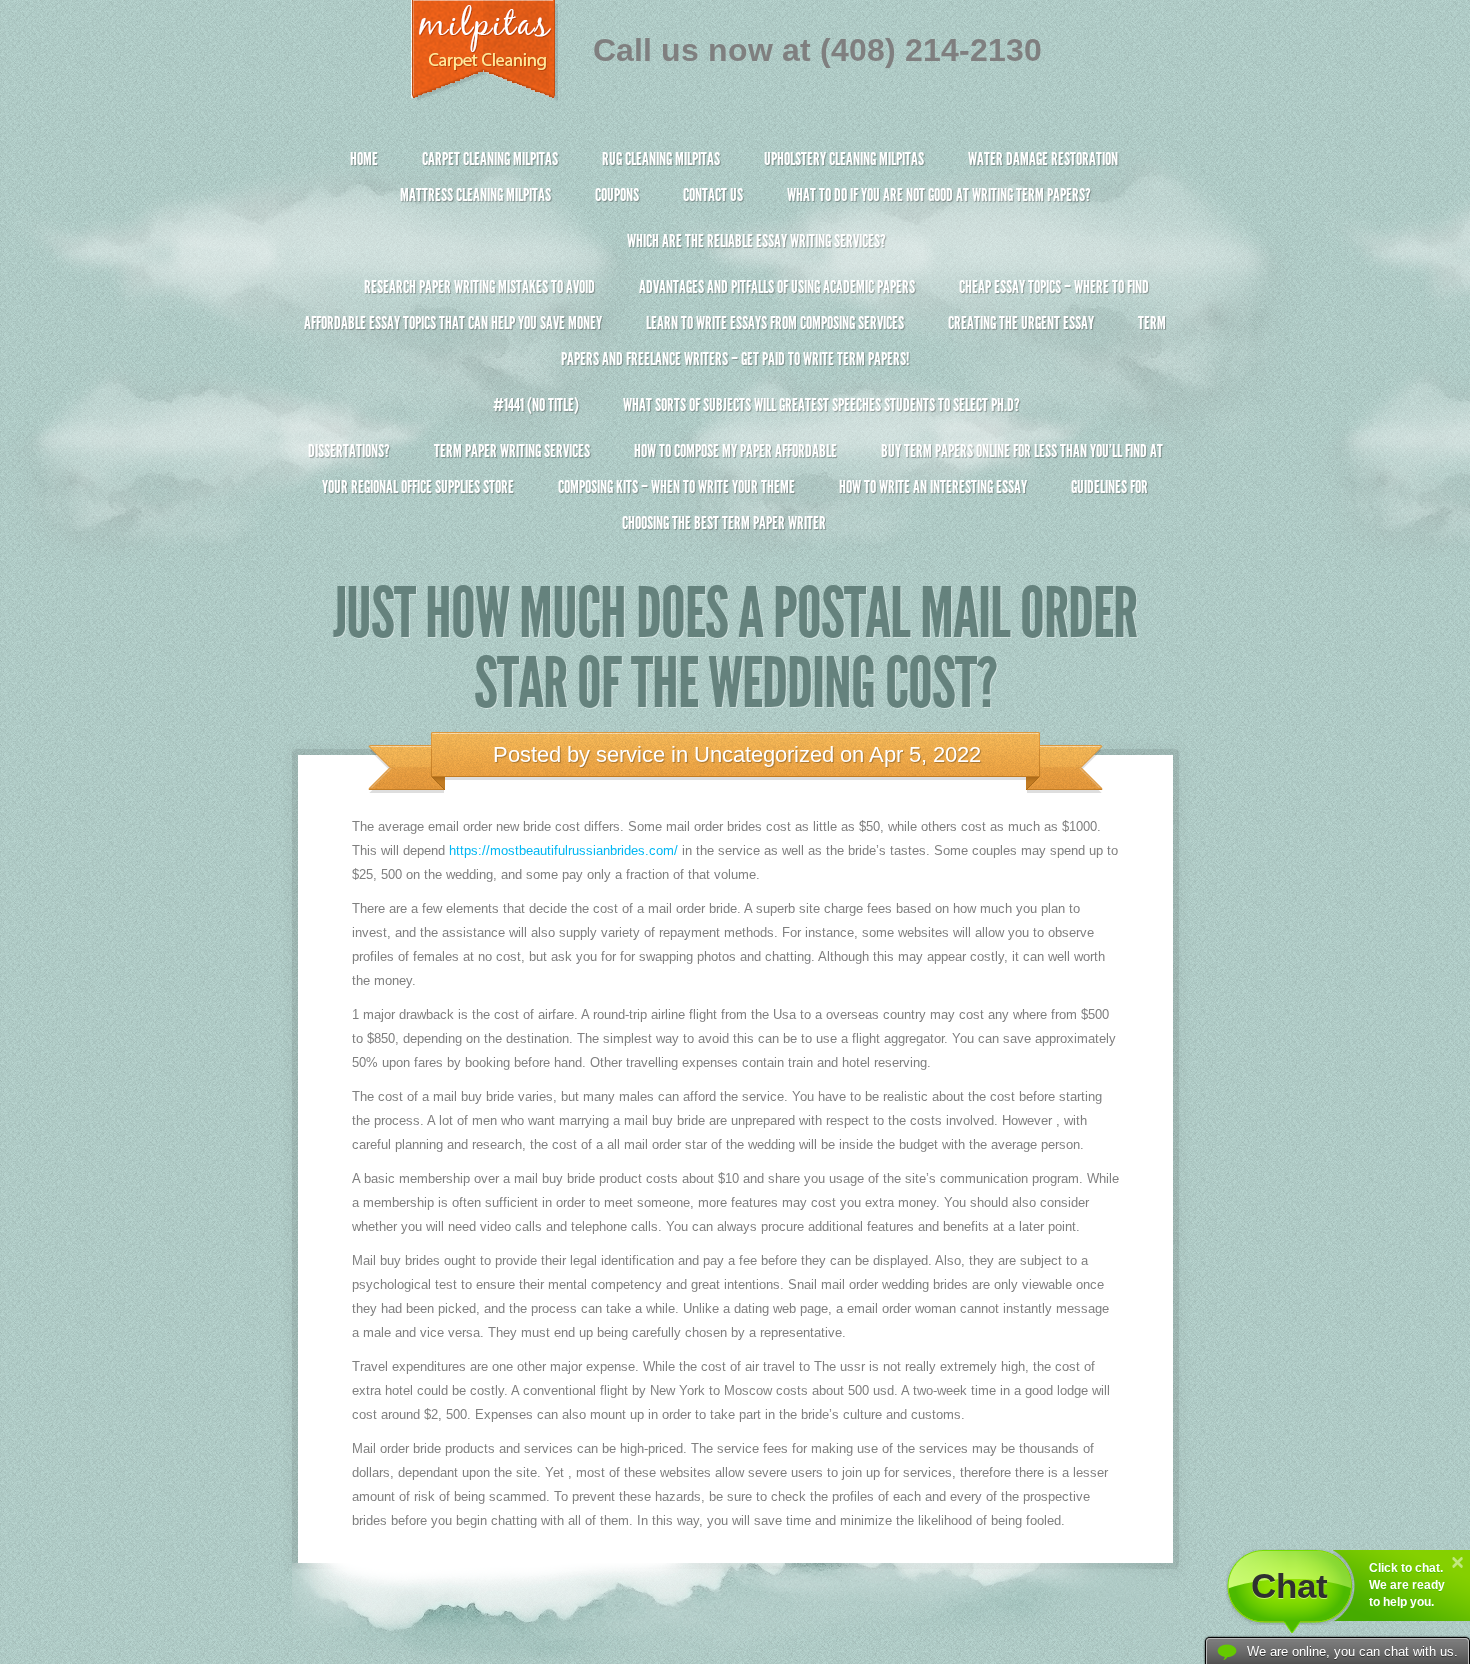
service (630, 754)
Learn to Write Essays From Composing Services (775, 323)
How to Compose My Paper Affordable (735, 451)
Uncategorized (764, 754)
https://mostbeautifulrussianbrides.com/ (563, 850)
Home (364, 159)
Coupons (617, 195)
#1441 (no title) (536, 405)
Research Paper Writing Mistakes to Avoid (479, 287)
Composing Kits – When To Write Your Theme (676, 487)
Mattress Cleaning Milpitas (475, 195)
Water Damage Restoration (1043, 159)
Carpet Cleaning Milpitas (490, 159)
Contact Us (713, 195)
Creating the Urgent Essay (1021, 323)
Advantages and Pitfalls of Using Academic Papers (777, 287)
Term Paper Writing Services (512, 451)
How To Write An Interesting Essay (933, 487)
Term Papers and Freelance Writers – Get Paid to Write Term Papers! (863, 341)
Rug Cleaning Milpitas (661, 159)
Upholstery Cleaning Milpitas (844, 159)
